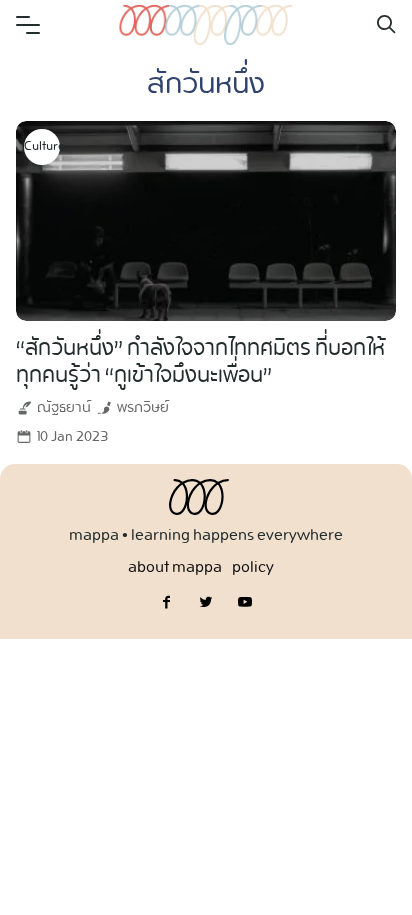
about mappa (175, 567)
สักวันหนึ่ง (206, 85)
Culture (42, 147)
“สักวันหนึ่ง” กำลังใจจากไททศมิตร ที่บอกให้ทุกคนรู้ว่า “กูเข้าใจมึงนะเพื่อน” (200, 362)
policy (253, 567)
